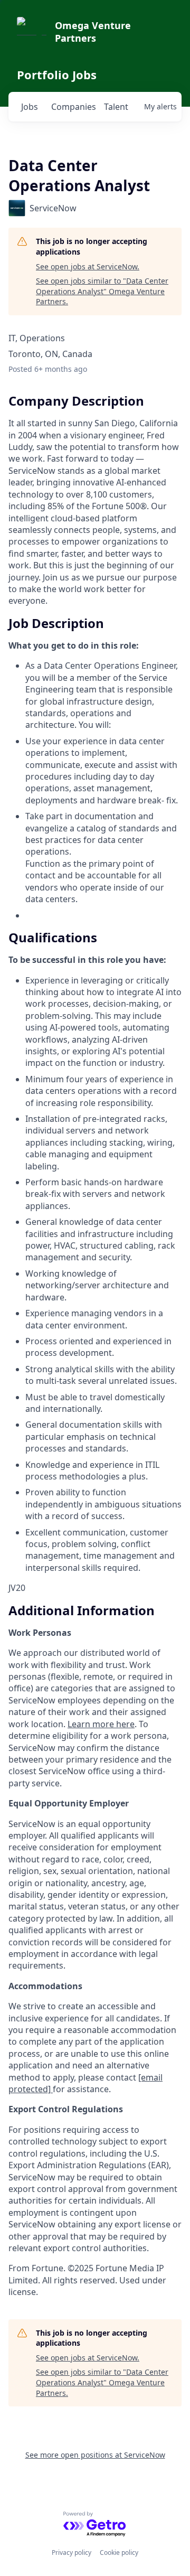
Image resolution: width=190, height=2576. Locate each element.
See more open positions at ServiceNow (95, 2455)
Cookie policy (119, 2552)
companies (73, 107)
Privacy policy (72, 2552)
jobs (30, 107)
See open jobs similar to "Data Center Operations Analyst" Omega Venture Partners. (102, 291)
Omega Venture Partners (93, 32)
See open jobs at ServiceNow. (88, 266)
